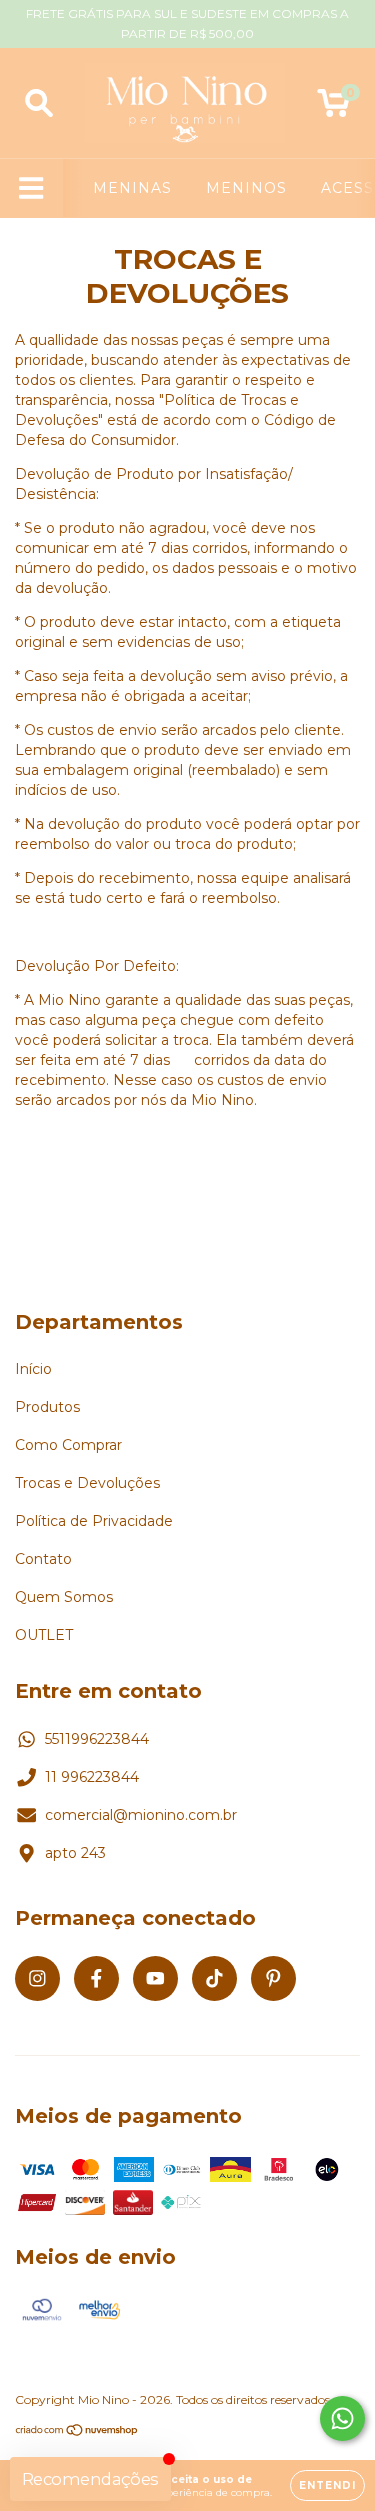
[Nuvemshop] (77, 2432)
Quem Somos (64, 1597)
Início (33, 1369)
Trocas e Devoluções (87, 1483)
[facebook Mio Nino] (96, 1978)
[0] (333, 108)
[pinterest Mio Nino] (273, 1978)
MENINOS (246, 188)
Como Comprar (68, 1445)
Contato (43, 1559)
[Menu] (31, 188)
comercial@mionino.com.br (141, 1815)
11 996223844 (92, 1777)
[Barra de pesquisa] (39, 103)
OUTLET (44, 1635)
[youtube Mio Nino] (155, 1978)
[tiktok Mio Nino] (214, 1978)
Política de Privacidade (94, 1521)
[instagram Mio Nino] (37, 1978)
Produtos (47, 1407)
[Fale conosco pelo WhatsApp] (342, 2418)
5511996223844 (97, 1739)
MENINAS (132, 188)
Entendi (327, 2485)
